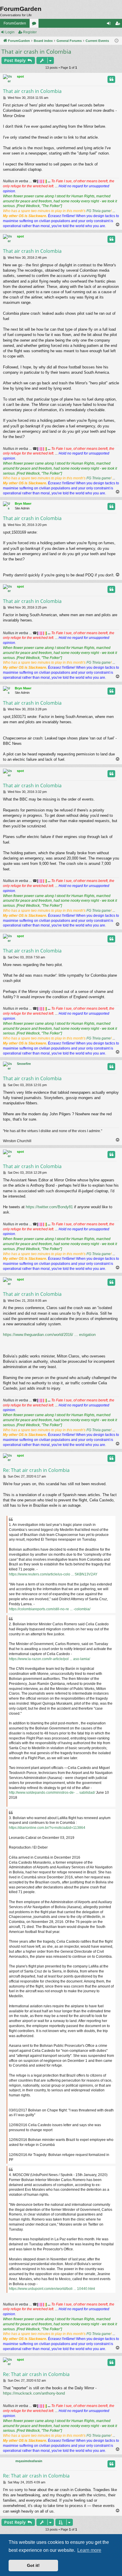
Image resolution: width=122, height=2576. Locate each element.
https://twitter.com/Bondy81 (49, 1207)
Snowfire (24, 1064)
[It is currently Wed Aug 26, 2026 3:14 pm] (117, 41)
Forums (35, 24)
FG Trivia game (99, 211)
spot (20, 76)
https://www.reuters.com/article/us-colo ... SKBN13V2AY (53, 1574)
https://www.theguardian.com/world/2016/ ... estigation (49, 1335)
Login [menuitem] (110, 24)
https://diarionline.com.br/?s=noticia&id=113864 (47, 1828)
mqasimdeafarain (29, 2461)
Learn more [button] (89, 2550)
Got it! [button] (33, 2565)
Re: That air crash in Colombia (36, 1470)
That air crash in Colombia (36, 52)
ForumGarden (15, 23)
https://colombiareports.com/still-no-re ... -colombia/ (50, 1609)
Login (10, 32)
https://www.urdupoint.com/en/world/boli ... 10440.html (52, 2289)
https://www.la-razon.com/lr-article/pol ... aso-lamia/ (49, 1659)
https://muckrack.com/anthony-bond (34, 2393)
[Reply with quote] (111, 79)
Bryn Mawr (23, 504)
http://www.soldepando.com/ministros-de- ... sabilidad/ (52, 1793)
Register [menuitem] (119, 24)
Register (30, 32)
